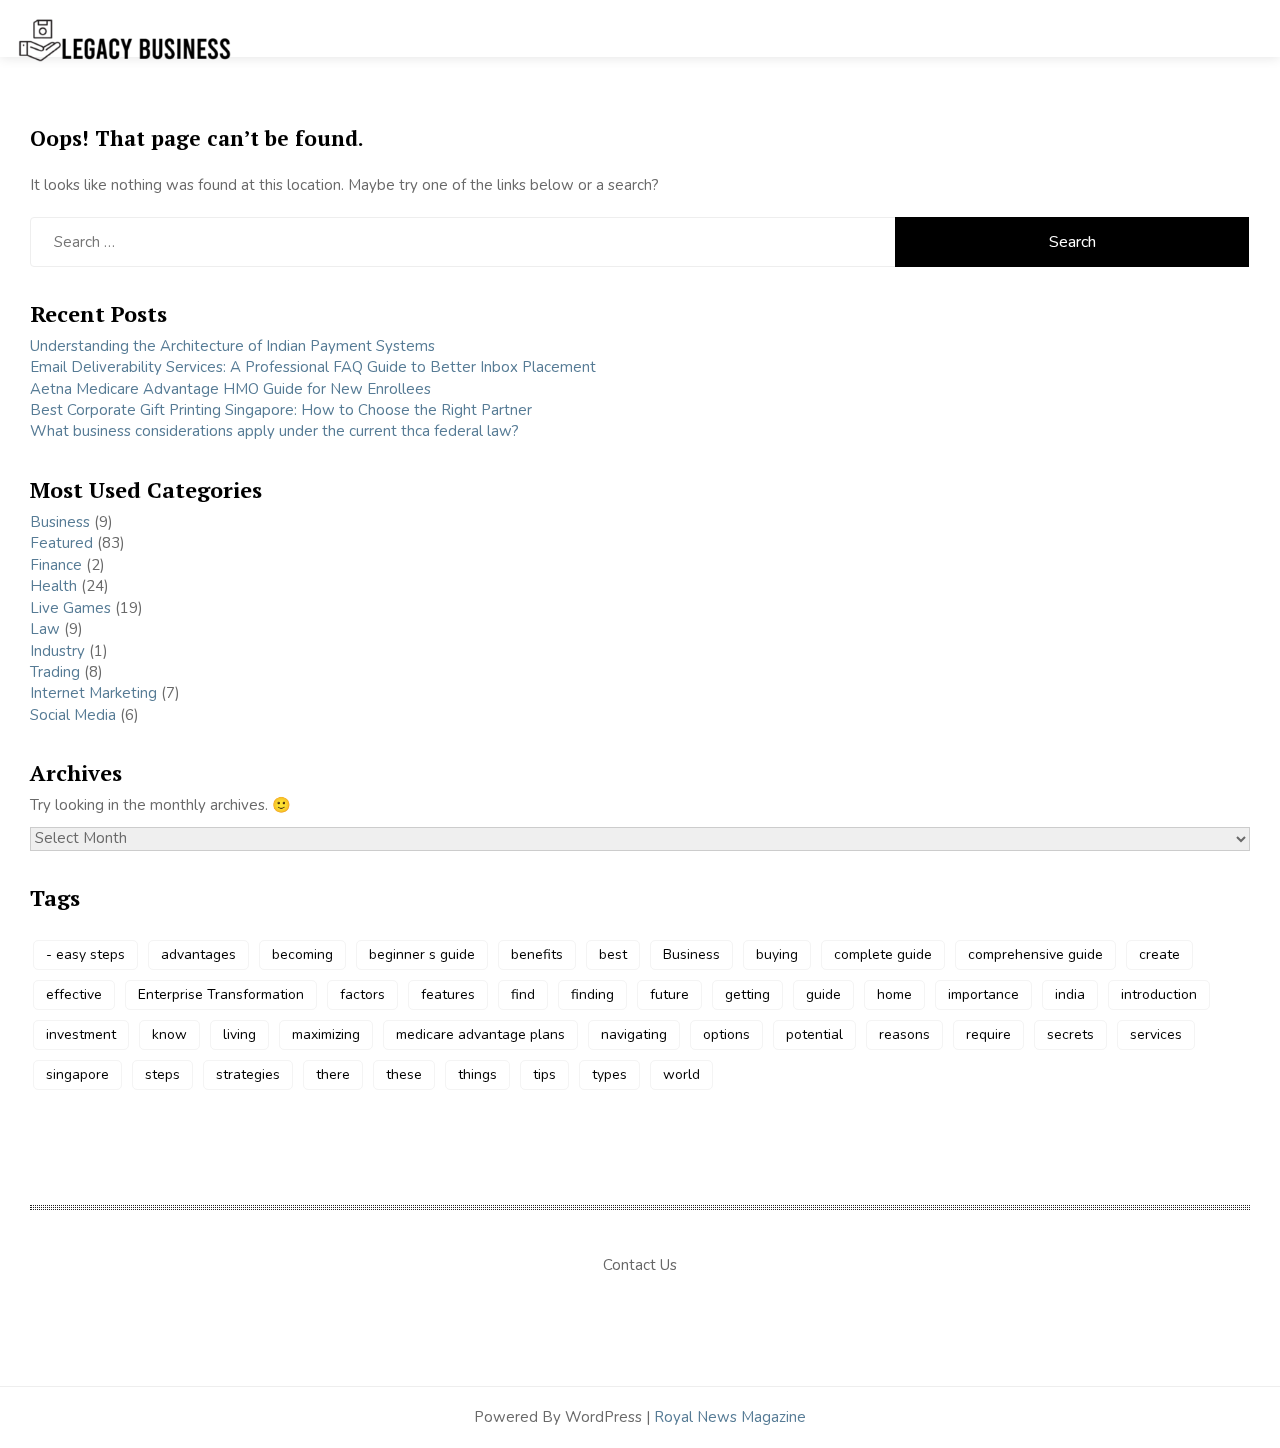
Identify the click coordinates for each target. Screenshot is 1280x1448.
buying (777, 954)
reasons (904, 1034)
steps (162, 1074)
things (477, 1074)
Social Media (73, 715)
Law (45, 629)
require (988, 1034)
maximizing (326, 1034)
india (1070, 994)
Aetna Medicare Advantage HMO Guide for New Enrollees (230, 389)
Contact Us (640, 1265)
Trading (55, 672)
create (1159, 954)
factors (362, 994)
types (609, 1074)
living (239, 1034)
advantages (198, 954)
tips (544, 1074)
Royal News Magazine (730, 1417)
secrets (1070, 1034)
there (333, 1074)
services (1156, 1034)
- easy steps (85, 954)
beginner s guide (422, 954)
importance (983, 994)
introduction (1159, 994)
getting (747, 994)
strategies (248, 1074)
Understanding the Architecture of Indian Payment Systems (232, 346)
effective (74, 994)
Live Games (70, 608)
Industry (57, 651)
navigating (634, 1034)
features (448, 994)
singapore (77, 1074)
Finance (56, 565)
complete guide (883, 954)
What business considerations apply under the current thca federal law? (274, 431)
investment (81, 1034)
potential (814, 1034)
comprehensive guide (1035, 954)
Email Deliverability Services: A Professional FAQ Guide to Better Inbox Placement (313, 367)
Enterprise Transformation (221, 994)
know (169, 1034)
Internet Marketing (93, 693)
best (613, 954)
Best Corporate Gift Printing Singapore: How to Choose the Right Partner (281, 410)
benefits (537, 954)
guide (823, 994)
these (404, 1074)
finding (592, 994)
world (681, 1074)
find (523, 994)
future (669, 994)
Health (53, 586)
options (726, 1034)
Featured (61, 543)
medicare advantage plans (480, 1034)
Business (60, 522)
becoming (302, 954)
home (894, 994)
